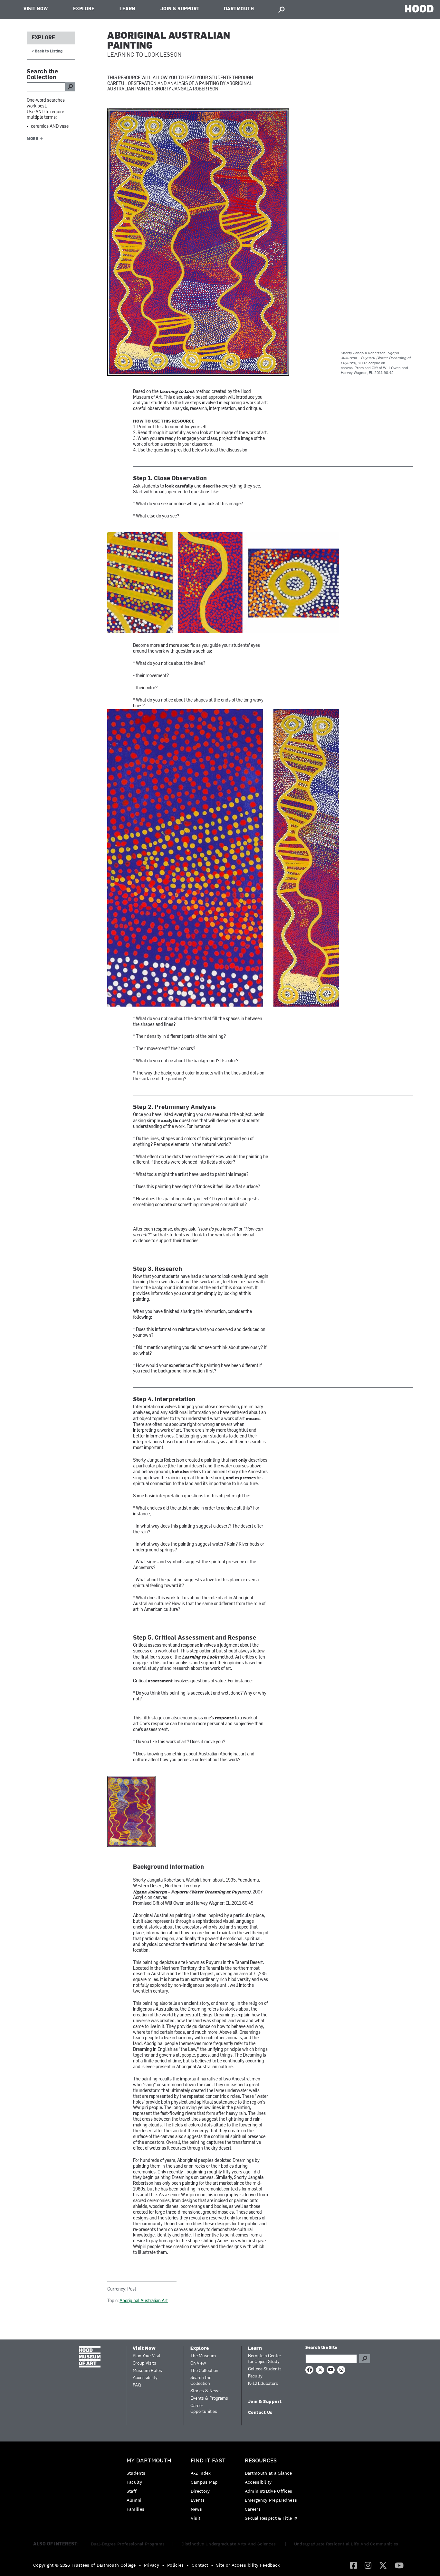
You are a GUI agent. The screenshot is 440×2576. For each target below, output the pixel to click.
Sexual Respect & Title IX (271, 2518)
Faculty (255, 2376)
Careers (253, 2509)
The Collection (204, 2371)
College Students (265, 2369)
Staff (132, 2491)
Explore (84, 9)
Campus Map (204, 2482)
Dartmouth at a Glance (268, 2473)
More (33, 139)
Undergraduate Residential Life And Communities (346, 2544)
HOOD (419, 9)
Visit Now (36, 9)
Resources (261, 2461)
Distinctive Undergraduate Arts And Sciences (229, 2544)
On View (198, 2363)
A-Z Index (201, 2473)
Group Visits (144, 2363)
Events (198, 2500)
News (196, 2509)
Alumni (134, 2500)
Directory (200, 2491)
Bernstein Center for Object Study (265, 2359)
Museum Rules (147, 2371)
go (70, 87)
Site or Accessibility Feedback (248, 2565)
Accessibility (145, 2378)
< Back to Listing (47, 51)
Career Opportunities (204, 2409)
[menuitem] (151, 2486)
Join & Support (180, 9)
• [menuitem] (140, 2565)
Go (365, 2359)
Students (136, 2473)
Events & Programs (209, 2399)
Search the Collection (201, 2381)
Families (135, 2509)
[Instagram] (368, 2565)
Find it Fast (208, 2461)
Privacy (152, 2565)
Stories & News (206, 2391)
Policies (175, 2565)
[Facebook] (354, 2565)
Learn (127, 9)
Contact (200, 2565)
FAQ (137, 2385)
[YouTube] (399, 2565)
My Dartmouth (149, 2461)
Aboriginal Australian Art (144, 2301)
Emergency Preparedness (271, 2500)
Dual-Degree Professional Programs (128, 2544)
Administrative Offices (269, 2491)
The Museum (203, 2356)
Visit (196, 2518)
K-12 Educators (263, 2384)
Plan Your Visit (147, 2356)
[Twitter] (383, 2565)
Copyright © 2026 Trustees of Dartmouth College (85, 2565)
